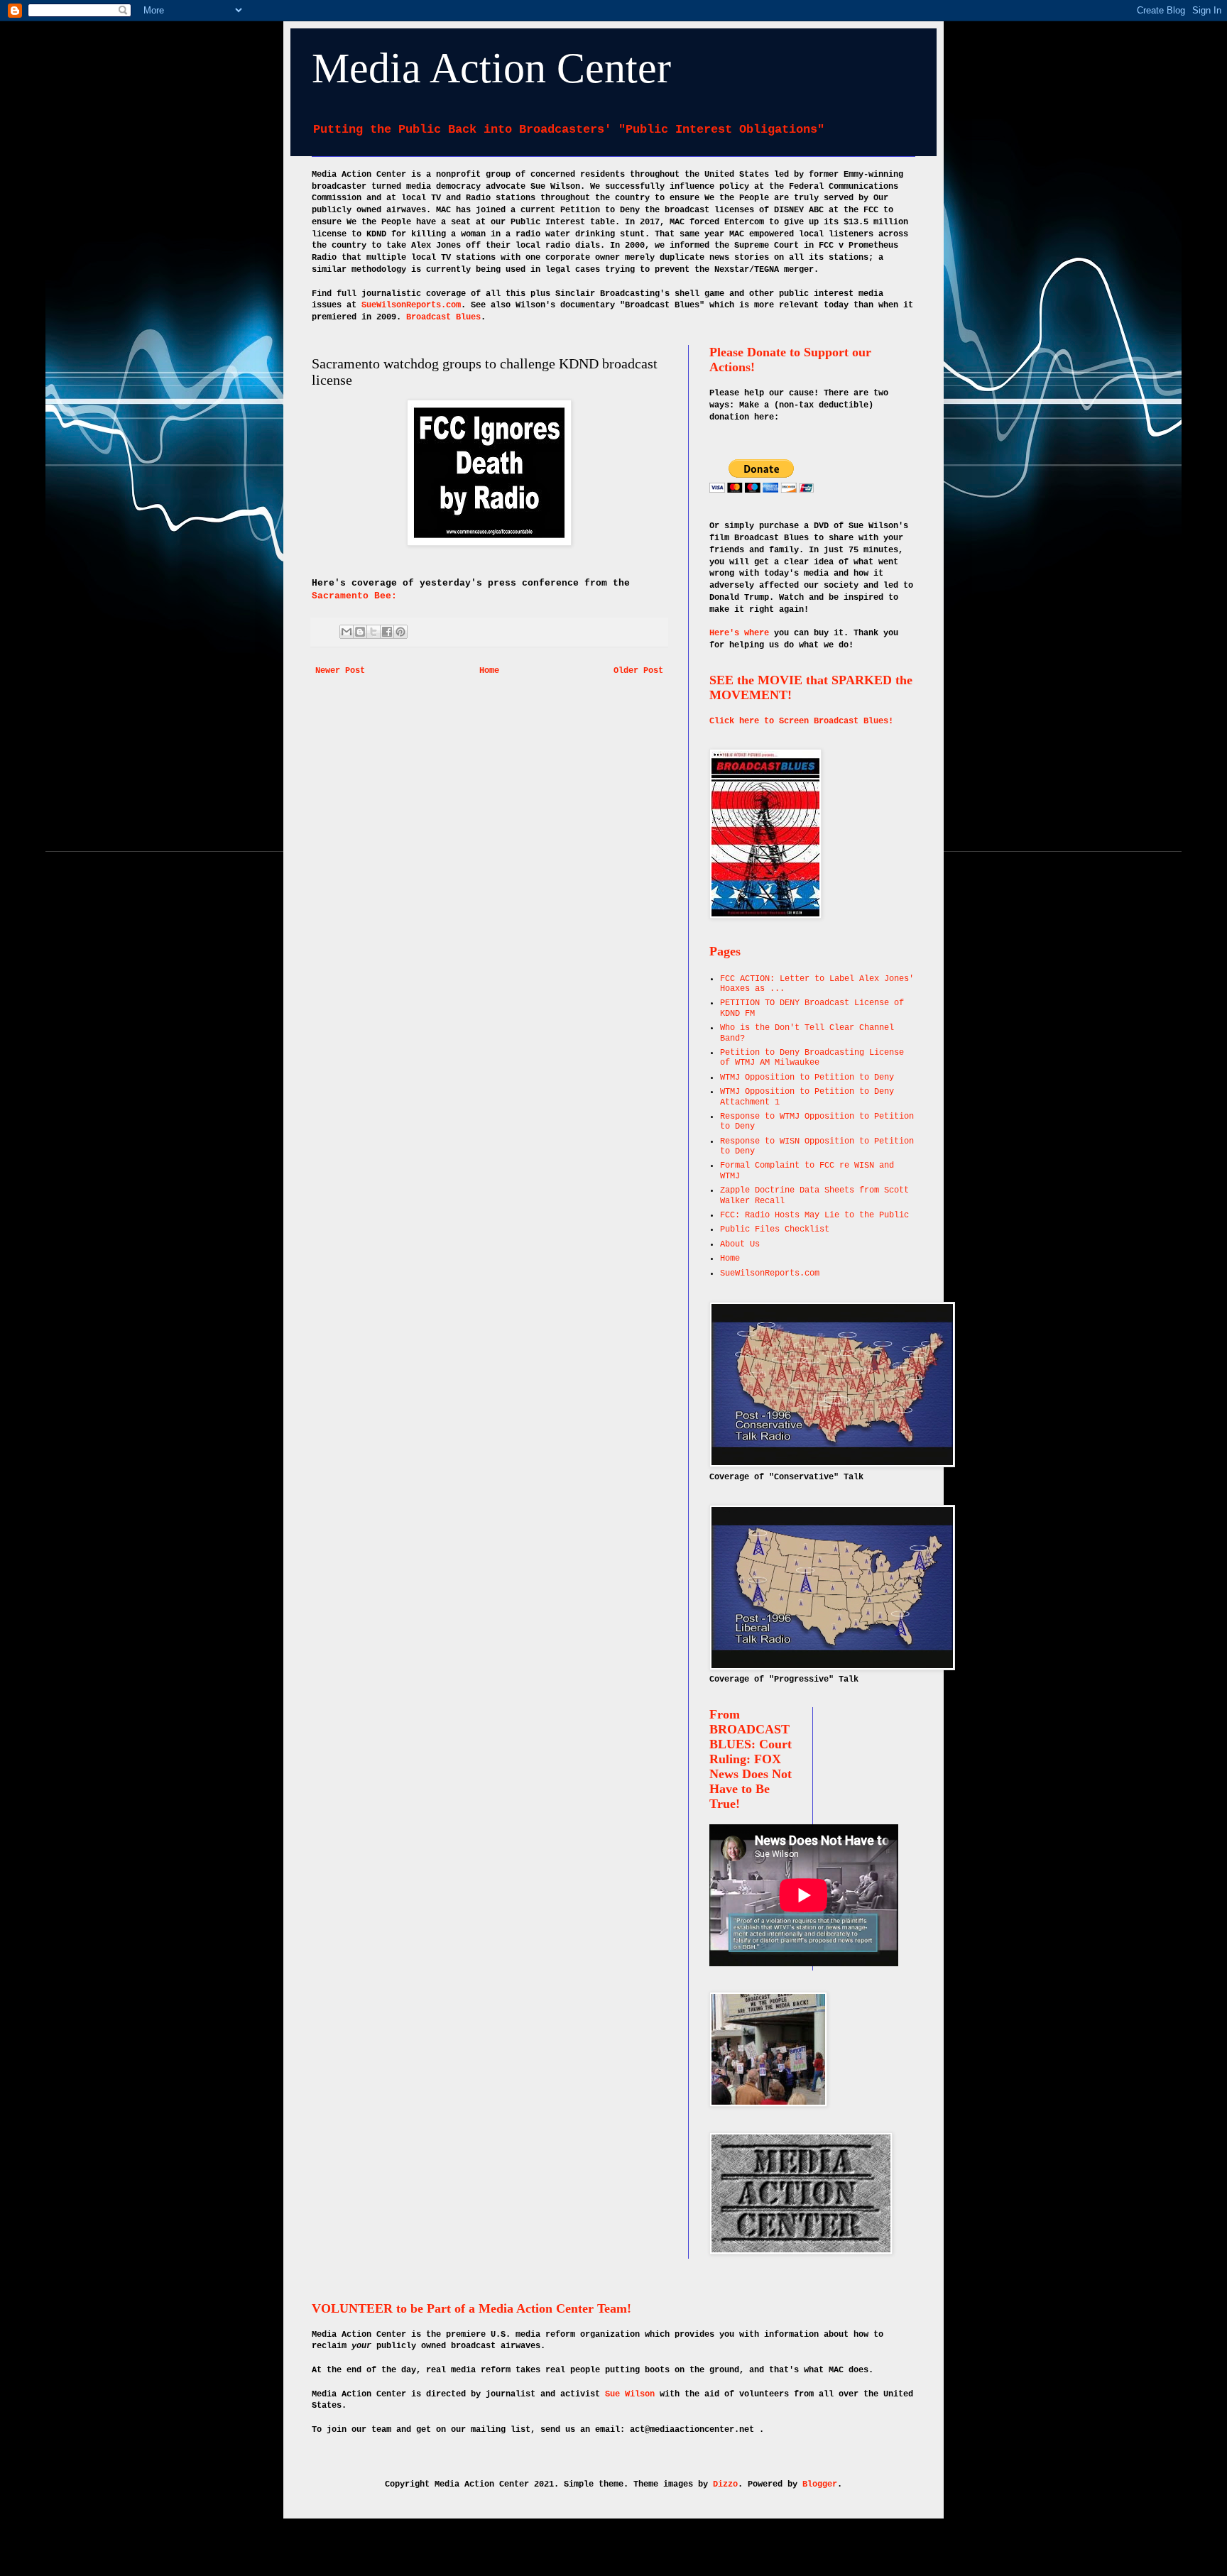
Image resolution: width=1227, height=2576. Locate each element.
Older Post (638, 671)
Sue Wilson (630, 2394)
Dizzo (725, 2484)
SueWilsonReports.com (411, 305)
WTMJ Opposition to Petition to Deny (807, 1078)
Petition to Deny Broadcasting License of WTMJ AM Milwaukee (812, 1058)
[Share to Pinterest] (400, 632)
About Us (740, 1244)
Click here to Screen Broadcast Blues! (801, 721)
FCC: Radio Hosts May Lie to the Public (814, 1215)
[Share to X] (373, 632)
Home (489, 671)
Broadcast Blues (443, 317)
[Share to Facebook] (387, 632)
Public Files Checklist (775, 1229)
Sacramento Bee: (357, 596)
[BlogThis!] (360, 632)
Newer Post (340, 671)
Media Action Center (491, 68)
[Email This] (347, 632)
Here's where (739, 633)
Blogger (820, 2484)
